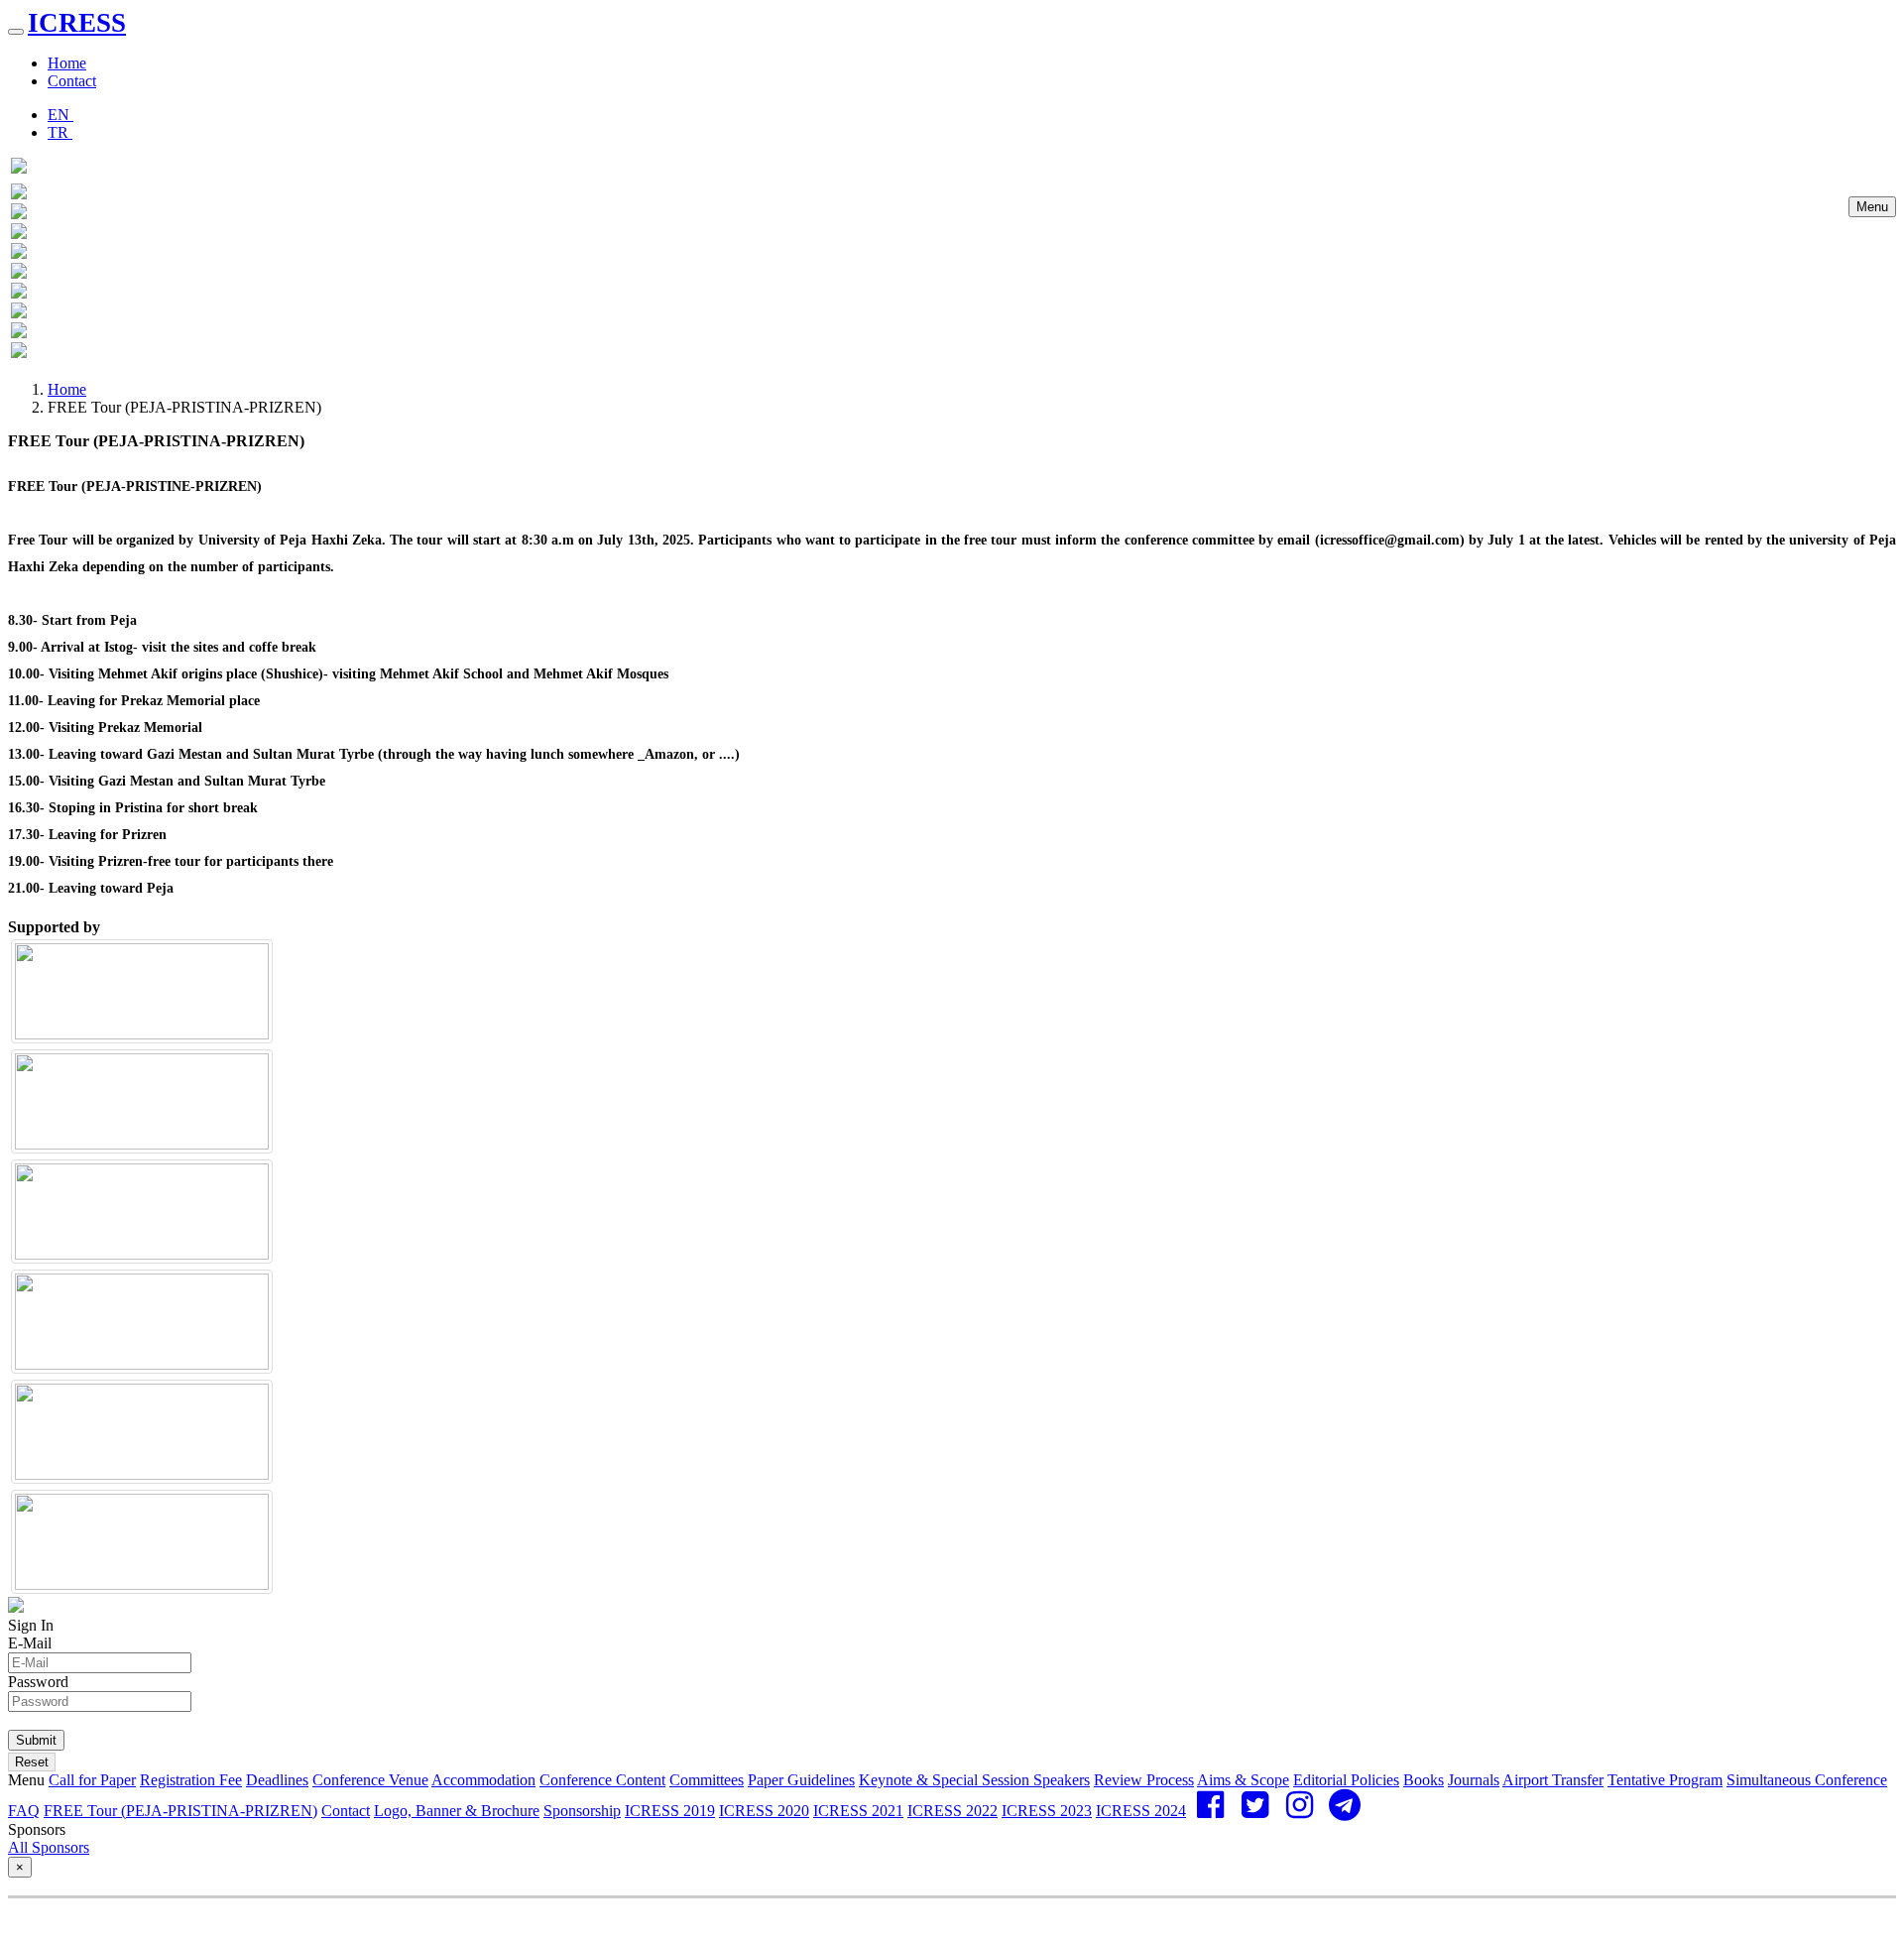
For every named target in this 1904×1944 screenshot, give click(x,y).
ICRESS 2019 (670, 1811)
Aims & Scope (1243, 1780)
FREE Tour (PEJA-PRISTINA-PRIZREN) (180, 1811)
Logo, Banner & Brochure (457, 1811)
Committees (707, 1780)
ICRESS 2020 (764, 1811)
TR (60, 132)
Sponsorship (582, 1811)
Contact (72, 81)
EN (60, 115)
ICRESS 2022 (952, 1811)
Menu (1872, 207)
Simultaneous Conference (1807, 1780)
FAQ (24, 1811)
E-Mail (30, 1643)
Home (67, 63)
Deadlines (277, 1780)
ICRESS (77, 23)
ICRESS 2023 (1047, 1811)
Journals (1474, 1780)
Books (1424, 1780)
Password (38, 1682)
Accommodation (483, 1780)
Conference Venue (370, 1780)
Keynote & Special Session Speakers (974, 1780)
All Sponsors (49, 1847)
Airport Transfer (1553, 1780)
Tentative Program (1665, 1780)
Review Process (1144, 1780)
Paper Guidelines (801, 1780)
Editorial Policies (1346, 1780)
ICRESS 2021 (858, 1811)
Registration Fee (191, 1780)
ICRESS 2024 (1141, 1811)
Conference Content (602, 1780)
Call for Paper (92, 1780)
